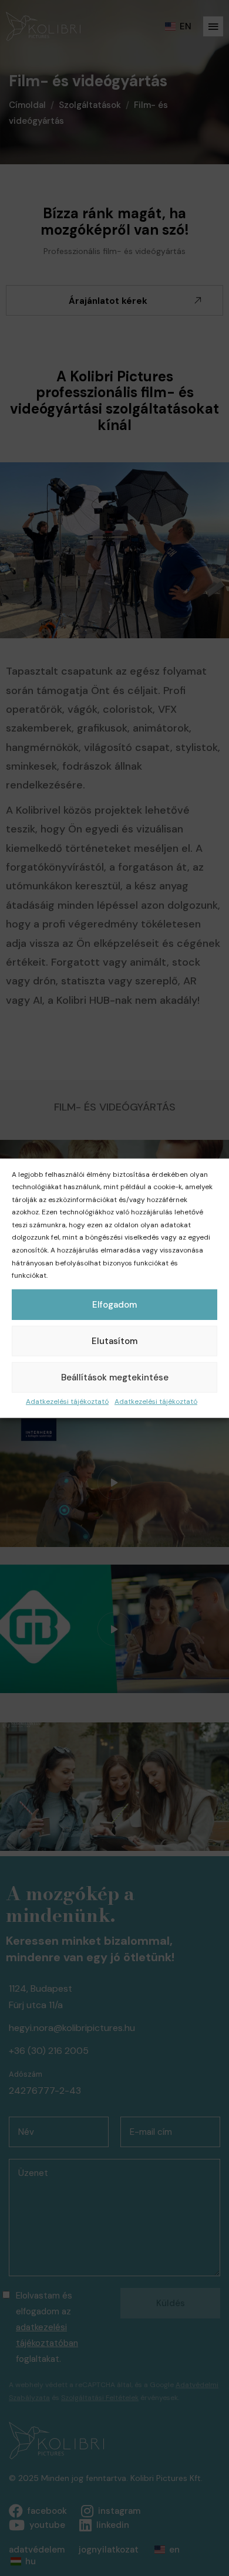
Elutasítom (114, 1341)
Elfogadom (114, 1305)
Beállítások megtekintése (115, 1377)
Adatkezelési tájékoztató (67, 1402)
